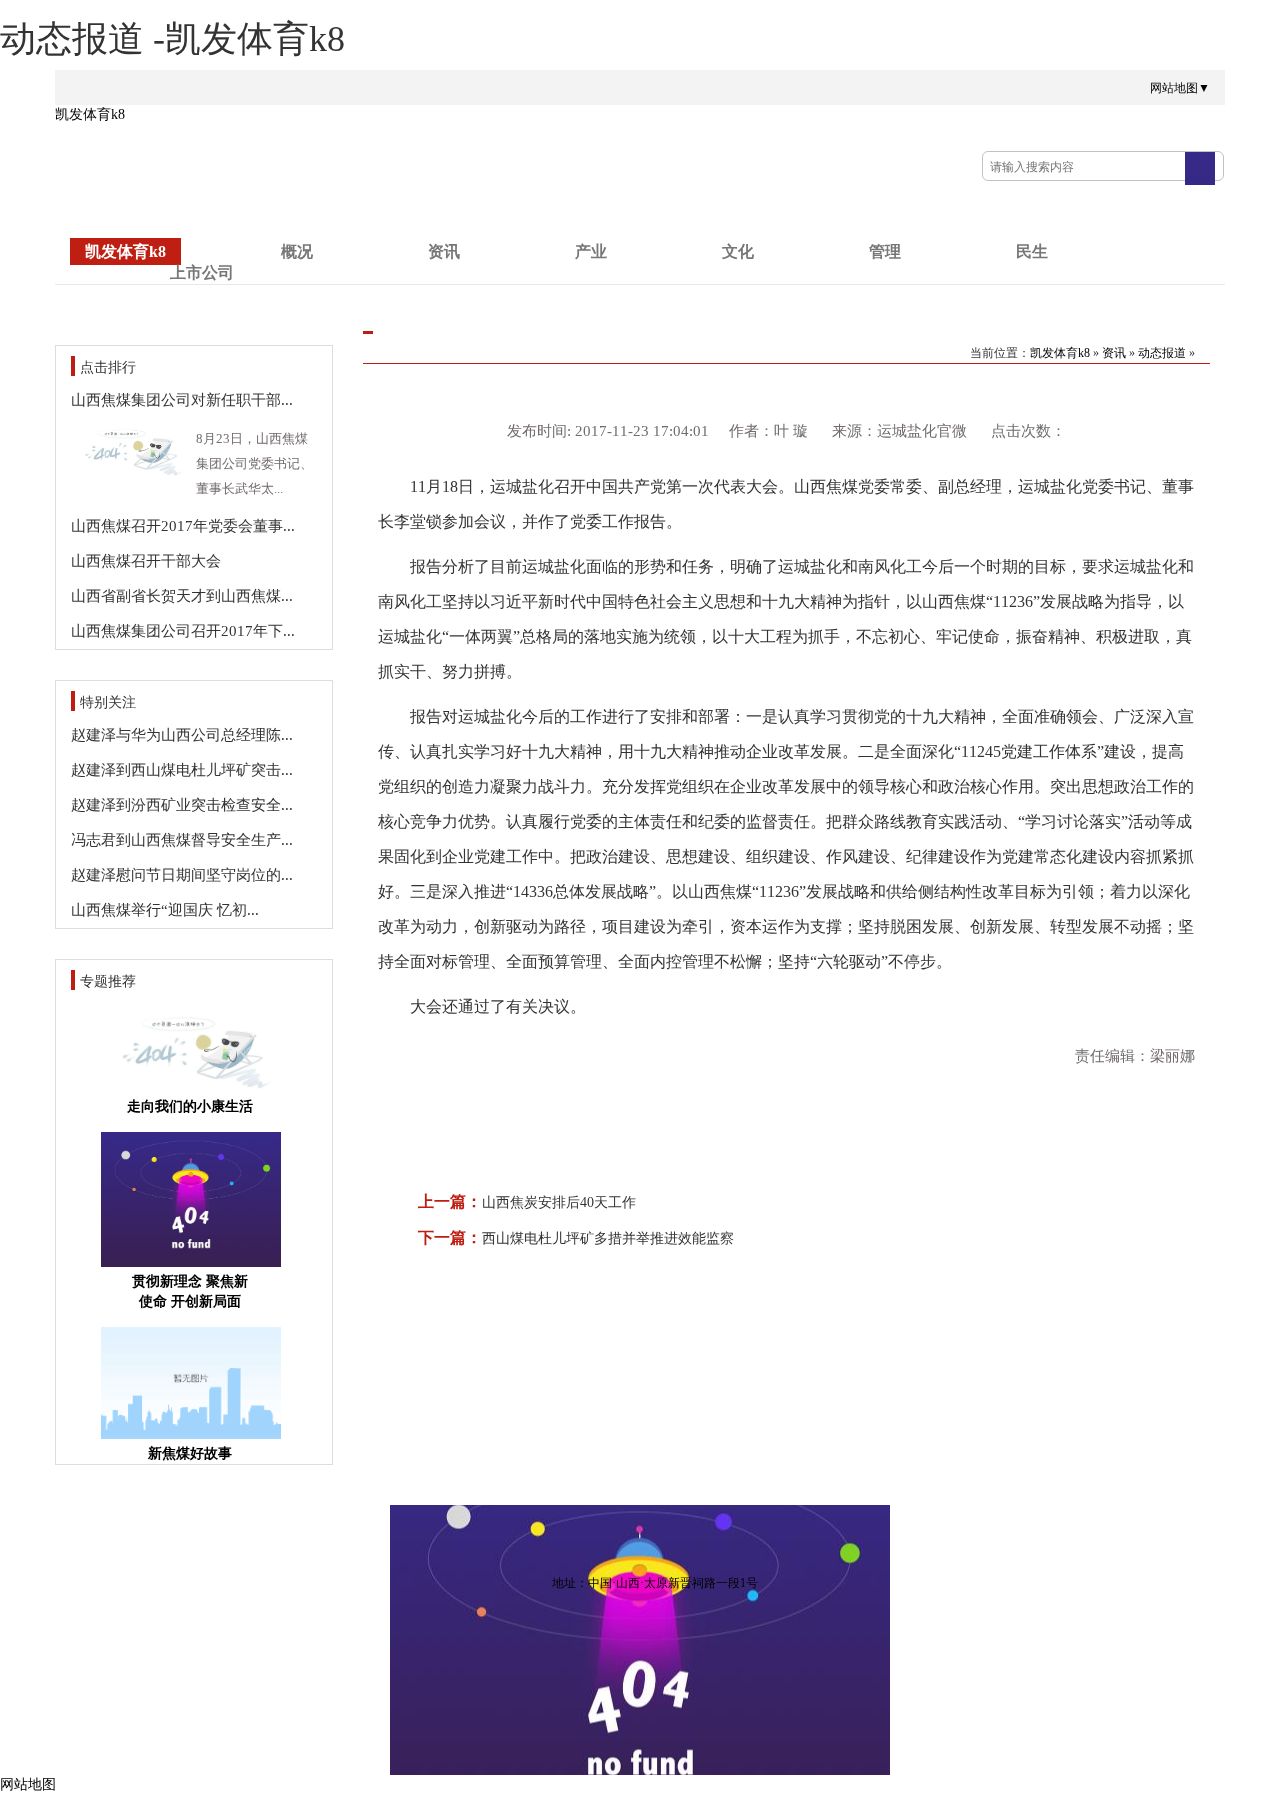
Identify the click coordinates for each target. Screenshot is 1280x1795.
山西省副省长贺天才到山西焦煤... (182, 596)
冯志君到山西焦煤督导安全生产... (182, 840)
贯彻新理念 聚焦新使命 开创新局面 (190, 1291)
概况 (297, 251)
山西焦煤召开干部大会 (146, 561)
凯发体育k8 (90, 114)
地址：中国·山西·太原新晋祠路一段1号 (655, 1583)
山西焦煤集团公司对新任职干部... (182, 400)
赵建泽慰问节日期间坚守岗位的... (182, 875)
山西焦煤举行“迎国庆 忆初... (165, 910)
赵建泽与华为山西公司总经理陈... (182, 735)
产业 (591, 251)
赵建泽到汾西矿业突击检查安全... (182, 805)
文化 (738, 251)
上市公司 (202, 272)
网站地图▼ (1180, 88)
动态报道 (1162, 353)
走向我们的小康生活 (190, 1106)
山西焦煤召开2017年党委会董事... (183, 526)
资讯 (444, 251)
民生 (1032, 251)
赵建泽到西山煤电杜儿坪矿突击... (182, 770)
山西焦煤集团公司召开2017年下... (183, 631)
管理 (885, 251)
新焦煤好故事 (190, 1453)
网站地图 (28, 1784)
